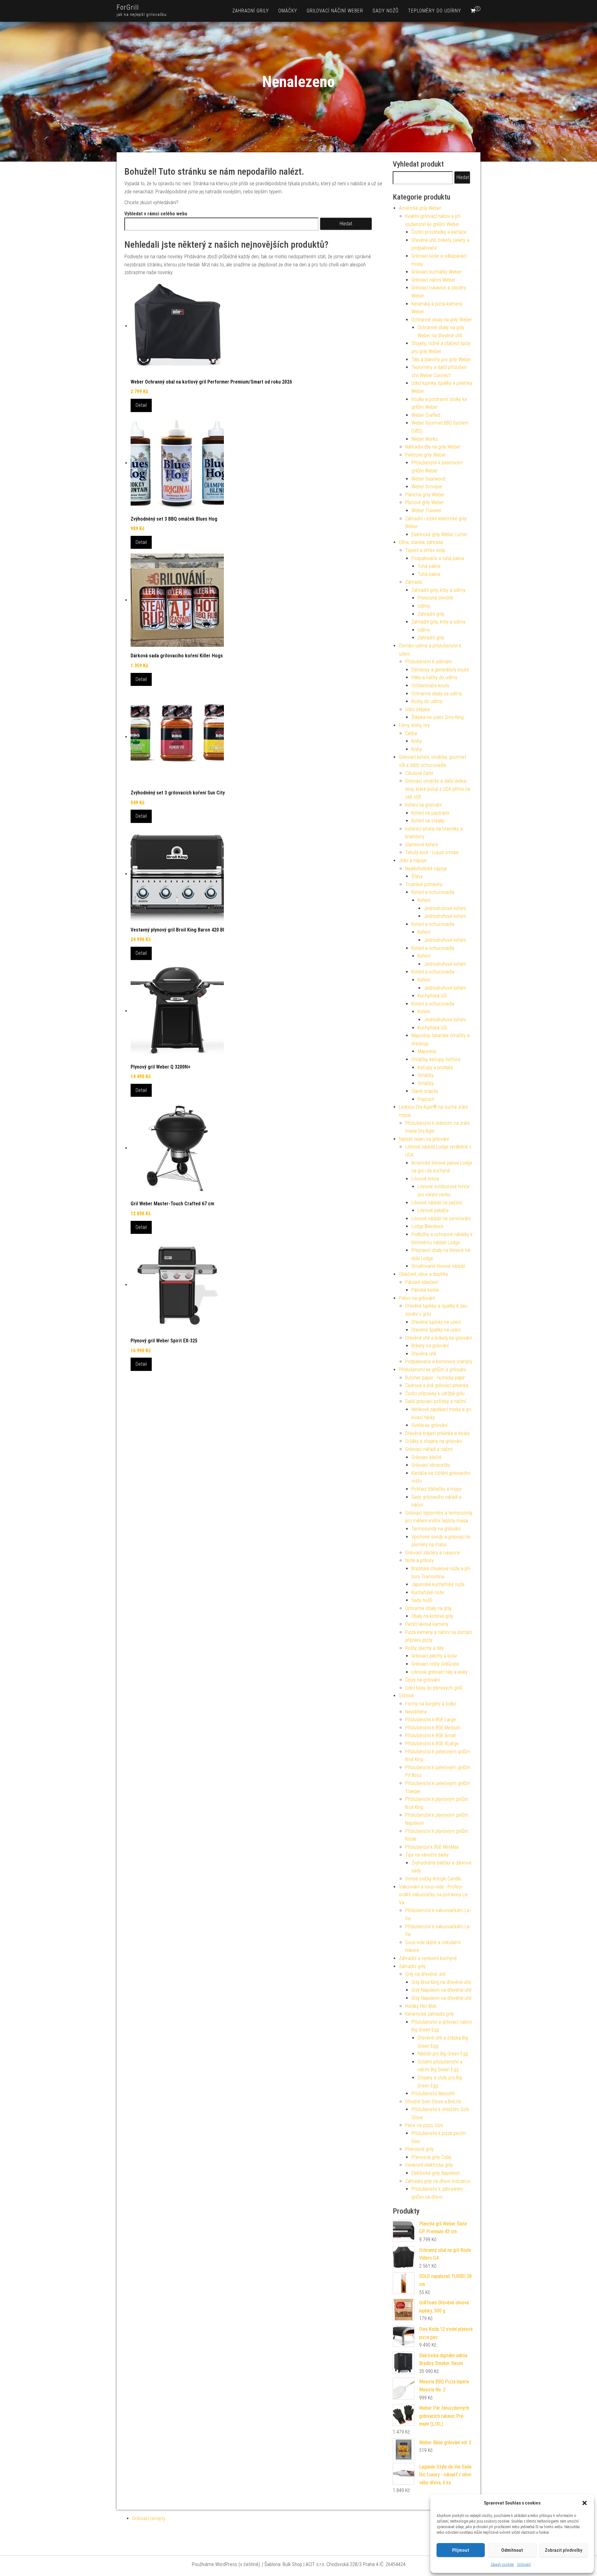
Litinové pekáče (433, 1210)
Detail (141, 405)
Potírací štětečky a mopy (436, 1489)
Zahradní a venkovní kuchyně (428, 1958)
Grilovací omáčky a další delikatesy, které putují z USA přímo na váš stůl (438, 789)
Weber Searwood (428, 479)
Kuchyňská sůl (432, 996)
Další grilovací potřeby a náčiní (435, 1401)
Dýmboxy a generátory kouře (440, 670)
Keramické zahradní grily (430, 2014)
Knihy (417, 741)
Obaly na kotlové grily (432, 1616)
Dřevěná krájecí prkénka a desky (437, 1433)
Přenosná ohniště (435, 598)
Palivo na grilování (417, 1298)
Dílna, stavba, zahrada (421, 542)
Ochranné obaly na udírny (437, 694)
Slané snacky (425, 1091)
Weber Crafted (426, 415)
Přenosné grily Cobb (431, 2157)
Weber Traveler (426, 511)
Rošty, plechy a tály (424, 1648)
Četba (411, 733)
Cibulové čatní (419, 773)
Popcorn (426, 1099)
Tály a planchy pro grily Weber (441, 359)
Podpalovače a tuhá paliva (438, 558)
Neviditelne (416, 1712)
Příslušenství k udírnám (429, 662)
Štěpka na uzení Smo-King (437, 717)
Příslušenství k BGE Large (430, 1720)
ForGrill (128, 7)
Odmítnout (512, 2550)
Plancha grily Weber (425, 495)
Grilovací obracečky (431, 1465)
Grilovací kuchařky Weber (436, 272)
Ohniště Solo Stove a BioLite (433, 2102)
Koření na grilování (423, 805)
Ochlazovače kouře (430, 685)
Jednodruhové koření (445, 908)
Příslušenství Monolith (433, 2093)
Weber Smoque (427, 487)
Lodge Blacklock (427, 1226)
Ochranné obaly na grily (428, 1608)
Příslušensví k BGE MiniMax (432, 1847)
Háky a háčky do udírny (434, 677)
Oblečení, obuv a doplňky (423, 1274)
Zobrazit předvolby (563, 2550)
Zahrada (413, 582)
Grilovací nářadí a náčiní (429, 1449)
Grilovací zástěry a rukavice (433, 1553)
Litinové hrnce (425, 1179)
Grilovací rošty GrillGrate (435, 1664)
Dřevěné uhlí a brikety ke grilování (438, 1338)
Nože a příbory (419, 1560)
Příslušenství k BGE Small (430, 1735)
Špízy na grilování (422, 1680)
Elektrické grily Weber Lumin (439, 534)
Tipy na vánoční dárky (427, 1855)
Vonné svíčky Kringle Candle (433, 1879)
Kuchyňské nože (428, 1592)
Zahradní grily (251, 11)
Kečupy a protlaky (435, 1067)
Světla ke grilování (429, 1425)
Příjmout (461, 2550)
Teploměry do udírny (435, 11)
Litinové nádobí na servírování (441, 1219)
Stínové (406, 1696)
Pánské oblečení (422, 1282)
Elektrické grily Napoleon (436, 2173)
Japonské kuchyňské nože (438, 1584)
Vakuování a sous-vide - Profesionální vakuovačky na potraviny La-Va (434, 1895)
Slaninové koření (421, 845)
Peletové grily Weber (426, 455)
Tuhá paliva (429, 566)
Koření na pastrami (430, 813)
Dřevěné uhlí (424, 1354)
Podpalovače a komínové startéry (439, 1362)
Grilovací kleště (426, 1457)
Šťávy (417, 876)
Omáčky (288, 11)
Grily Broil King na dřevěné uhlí (441, 1982)
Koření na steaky (428, 821)
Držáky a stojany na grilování (434, 1441)
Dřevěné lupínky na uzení (436, 1322)
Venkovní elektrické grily (429, 2165)
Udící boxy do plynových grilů (434, 1688)
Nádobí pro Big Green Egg (443, 2054)
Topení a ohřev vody (425, 550)
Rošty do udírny (427, 701)
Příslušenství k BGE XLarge (432, 1743)
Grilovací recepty (149, 2518)
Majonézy (427, 1051)
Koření (424, 900)
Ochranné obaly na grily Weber (442, 320)
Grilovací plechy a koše (434, 1656)
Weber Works (425, 439)
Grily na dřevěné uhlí (425, 1974)
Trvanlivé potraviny (424, 884)
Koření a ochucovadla (433, 892)
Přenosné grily (419, 2149)
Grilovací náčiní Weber (335, 11)
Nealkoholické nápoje (426, 869)
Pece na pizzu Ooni (424, 2125)
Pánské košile (425, 1290)
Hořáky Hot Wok (421, 2006)
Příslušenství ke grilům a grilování (432, 1370)
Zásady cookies (502, 2564)
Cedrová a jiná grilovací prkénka (437, 1385)
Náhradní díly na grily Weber (433, 447)
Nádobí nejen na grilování (424, 1139)
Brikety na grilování (430, 1346)
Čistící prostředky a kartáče (439, 232)
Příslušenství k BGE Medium (433, 1728)
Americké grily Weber (420, 208)
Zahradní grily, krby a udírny (438, 590)
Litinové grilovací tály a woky (440, 1672)
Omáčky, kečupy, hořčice (436, 1059)
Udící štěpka (417, 709)
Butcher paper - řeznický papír (435, 1378)
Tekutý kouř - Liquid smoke (432, 852)
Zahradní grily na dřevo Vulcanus (438, 2181)
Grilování (524, 2564)
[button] (585, 2503)
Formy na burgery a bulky (430, 1704)
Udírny (424, 606)
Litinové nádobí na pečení (437, 1203)
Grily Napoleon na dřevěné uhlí (441, 1990)
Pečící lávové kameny (427, 1624)
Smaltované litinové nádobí (438, 1266)
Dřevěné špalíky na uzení (436, 1330)
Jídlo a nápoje (413, 860)
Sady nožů (386, 11)
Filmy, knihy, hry (414, 725)
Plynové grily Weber (425, 502)
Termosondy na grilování (436, 1529)
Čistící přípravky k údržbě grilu (435, 1394)
